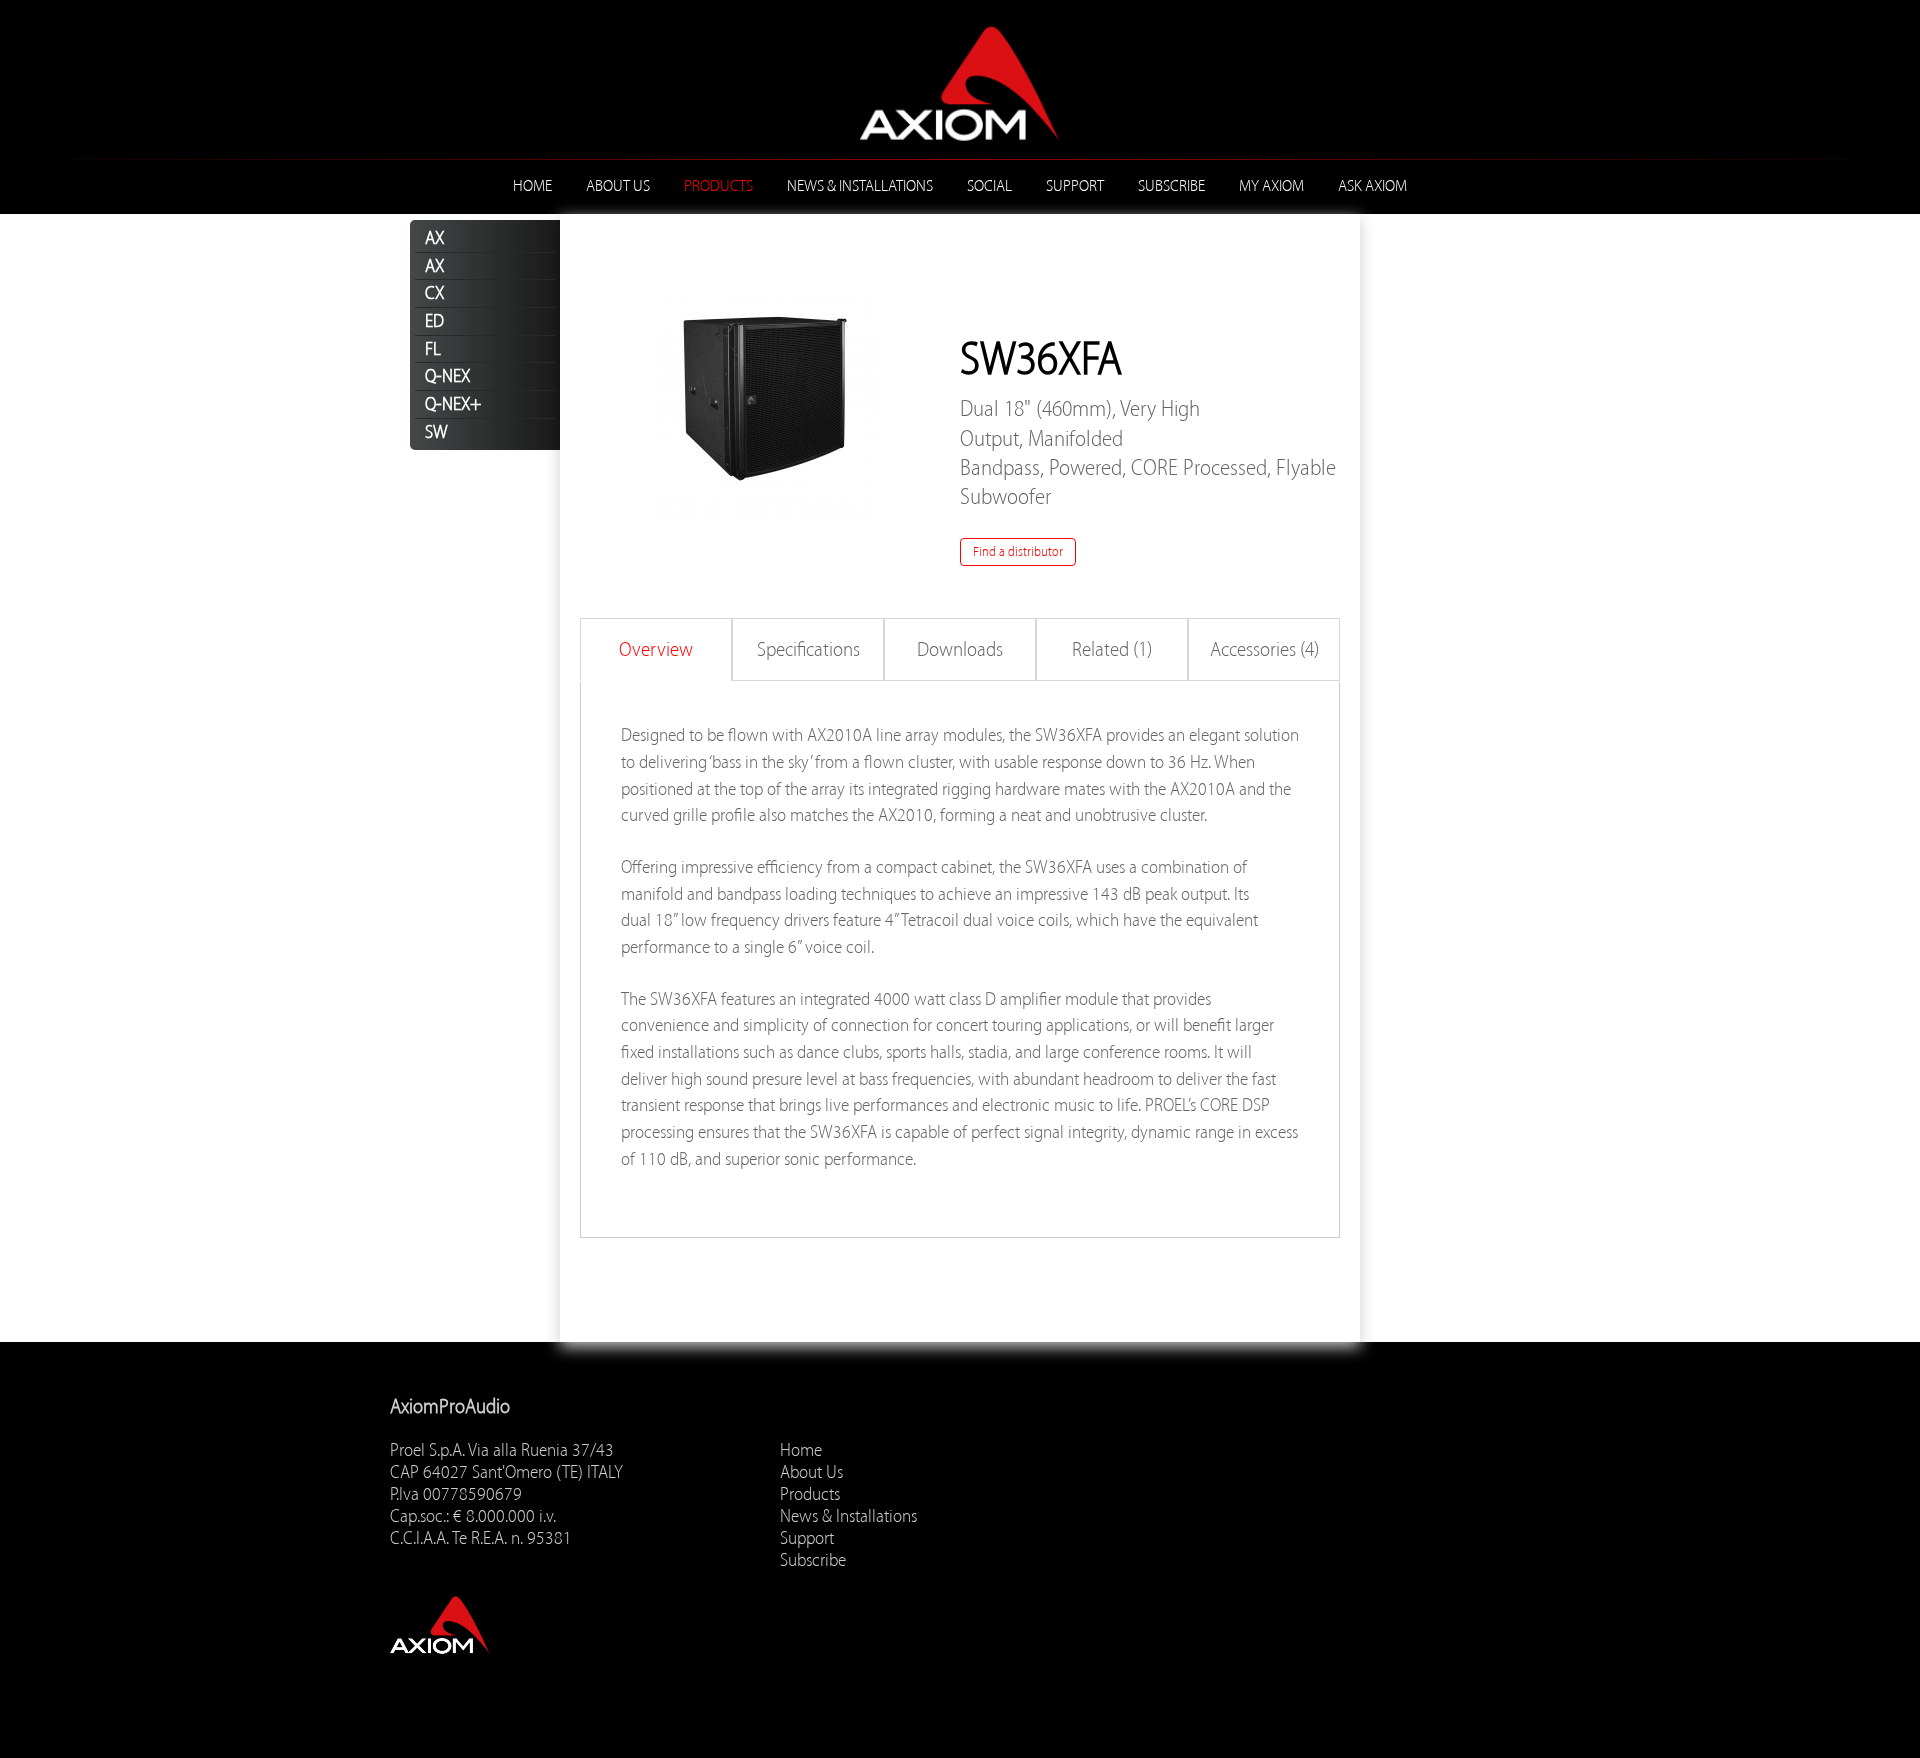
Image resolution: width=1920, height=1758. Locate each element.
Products (718, 186)
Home (532, 186)
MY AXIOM (1271, 186)
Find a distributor (1018, 551)
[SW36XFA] (770, 402)
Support (1075, 186)
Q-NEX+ (453, 404)
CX (434, 293)
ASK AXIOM (1372, 186)
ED (434, 321)
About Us (618, 186)
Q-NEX (447, 376)
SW (436, 432)
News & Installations (860, 186)
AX (434, 238)
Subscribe (1171, 186)
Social (989, 186)
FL (433, 349)
